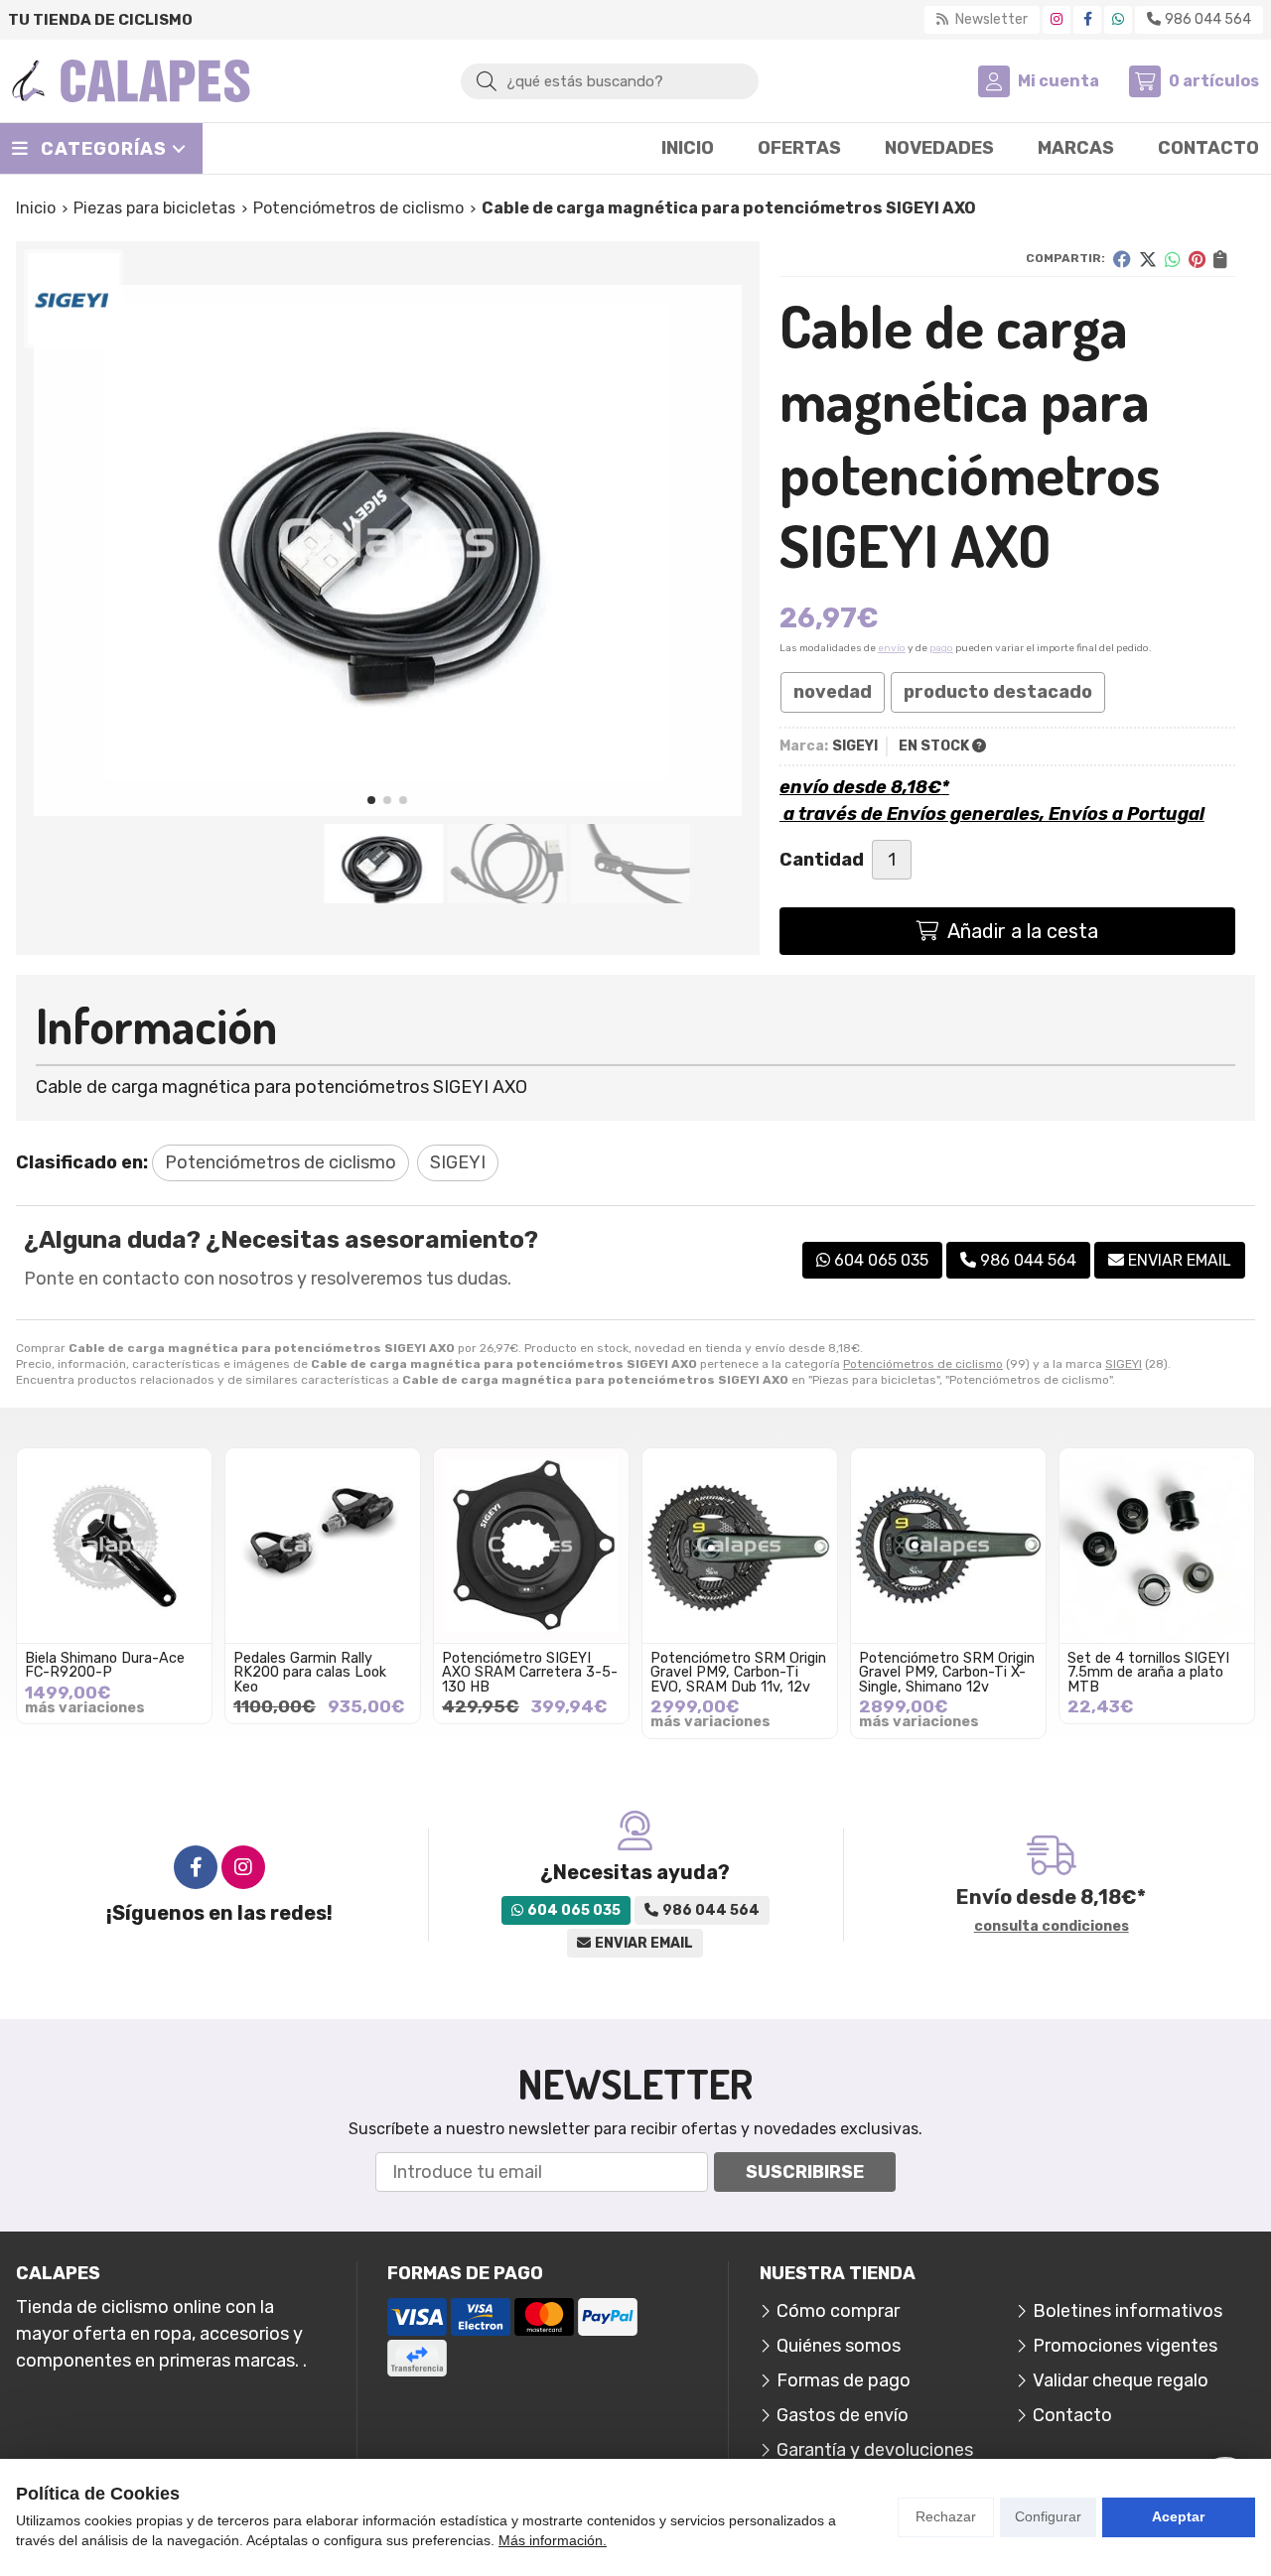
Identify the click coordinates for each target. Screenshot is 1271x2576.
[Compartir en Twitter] (1148, 259)
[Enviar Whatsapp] (1118, 19)
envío (892, 648)
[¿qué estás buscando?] (610, 80)
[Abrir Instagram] (1057, 19)
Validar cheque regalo (1121, 2380)
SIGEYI (1124, 1364)
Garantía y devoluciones (875, 2450)
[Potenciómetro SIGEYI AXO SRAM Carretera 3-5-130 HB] (531, 1546)
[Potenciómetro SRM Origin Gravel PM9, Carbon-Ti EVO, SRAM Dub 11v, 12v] (740, 1546)
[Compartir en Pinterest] (1197, 259)
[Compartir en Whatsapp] (1173, 259)
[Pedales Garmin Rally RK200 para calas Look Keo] (323, 1546)
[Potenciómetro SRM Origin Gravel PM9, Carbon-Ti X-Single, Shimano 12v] (948, 1546)
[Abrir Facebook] (1088, 19)
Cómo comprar (838, 2311)
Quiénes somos (839, 2346)
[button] (371, 800)
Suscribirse (805, 2172)
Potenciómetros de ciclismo (923, 1364)
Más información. (553, 2540)
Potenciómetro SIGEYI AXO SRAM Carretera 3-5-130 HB (530, 1673)
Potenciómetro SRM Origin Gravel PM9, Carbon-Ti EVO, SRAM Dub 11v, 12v (738, 1673)
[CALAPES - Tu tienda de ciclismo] (131, 81)
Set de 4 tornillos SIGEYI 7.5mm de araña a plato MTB (1148, 1673)
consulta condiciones (1052, 1927)
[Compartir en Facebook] (1122, 259)
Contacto (1072, 2415)
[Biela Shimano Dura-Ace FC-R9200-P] (114, 1546)
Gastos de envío (843, 2415)
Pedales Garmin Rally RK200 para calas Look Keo (310, 1673)
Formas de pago (844, 2380)
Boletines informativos (1128, 2311)
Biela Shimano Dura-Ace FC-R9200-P (105, 1665)
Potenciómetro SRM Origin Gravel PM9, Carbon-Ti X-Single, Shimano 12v (947, 1673)
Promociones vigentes (1125, 2346)
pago (941, 648)
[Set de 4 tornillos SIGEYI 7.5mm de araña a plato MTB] (1157, 1546)
